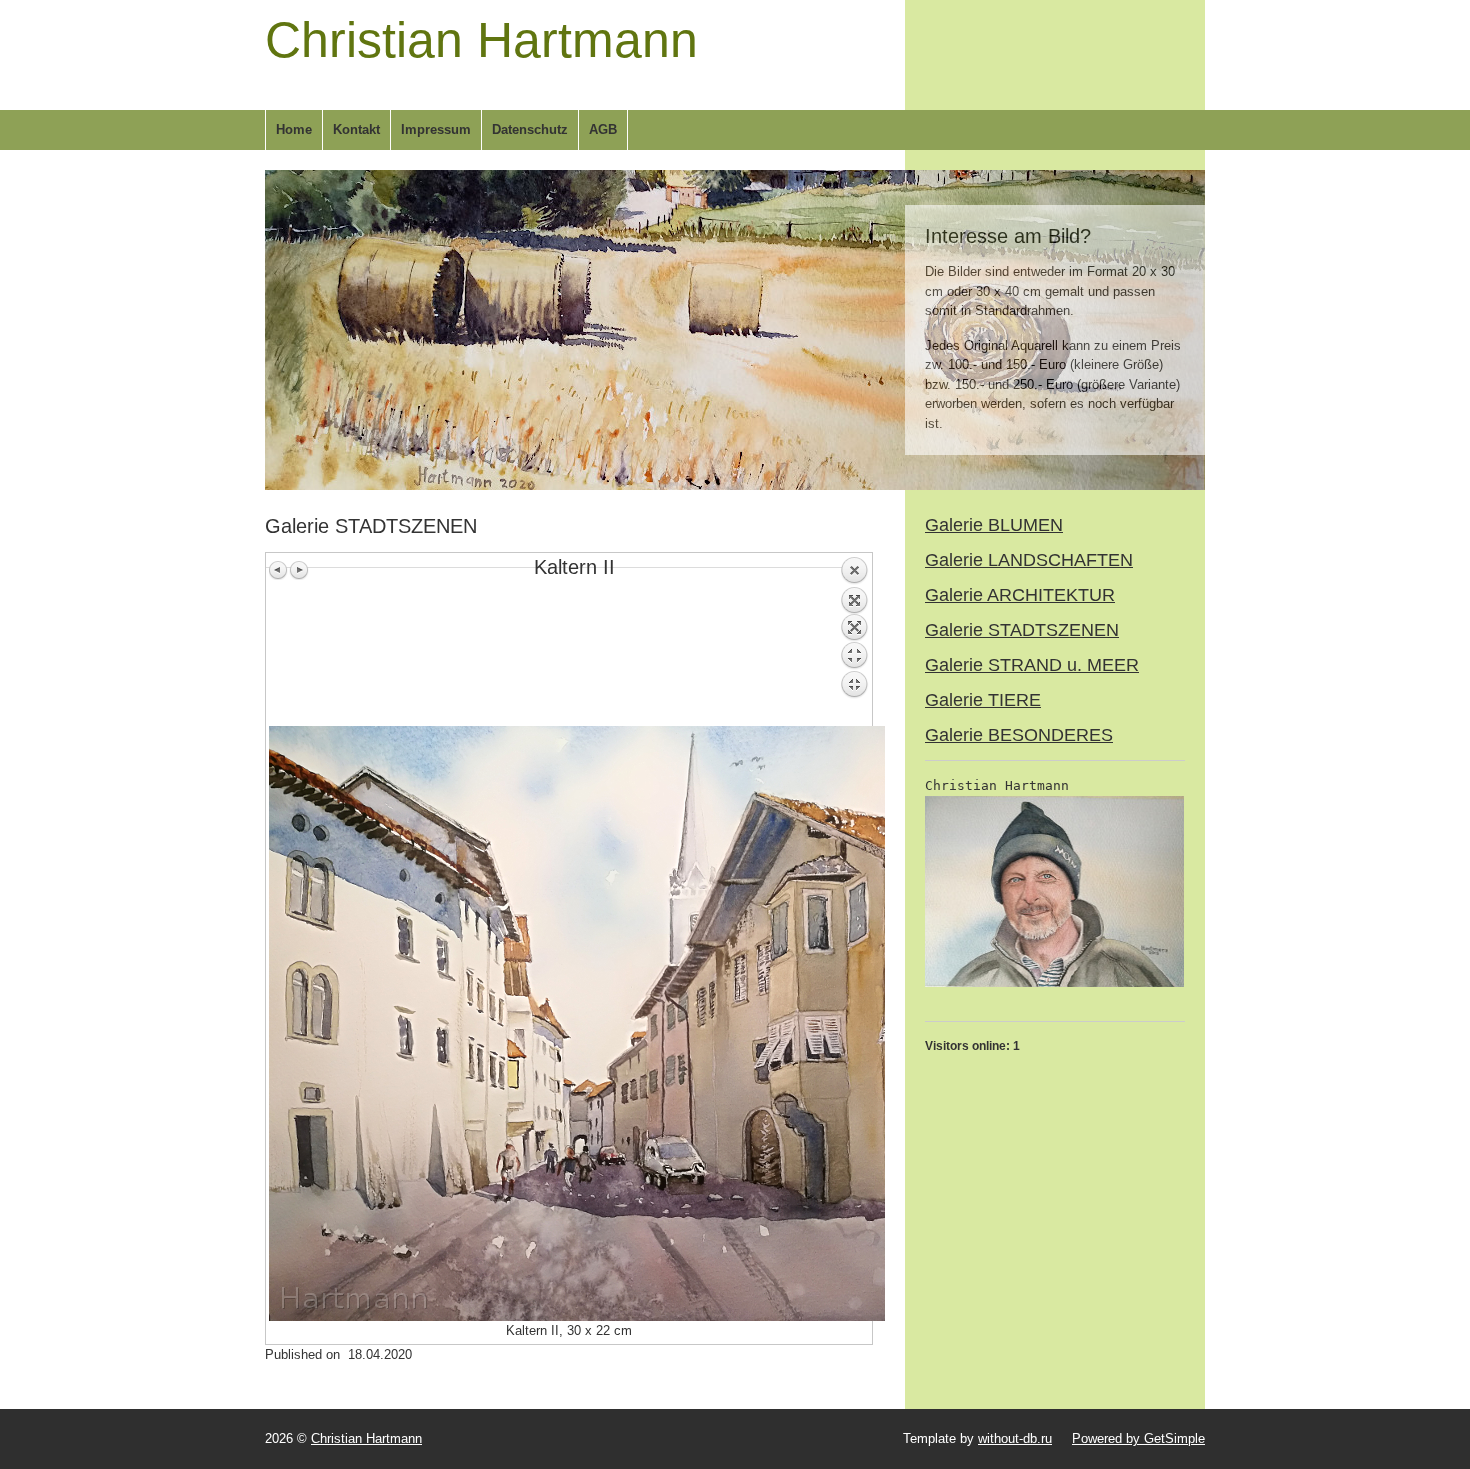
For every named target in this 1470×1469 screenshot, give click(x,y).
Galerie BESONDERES (1019, 735)
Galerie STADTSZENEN (1022, 630)
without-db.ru (1015, 1438)
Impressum (436, 129)
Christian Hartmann (481, 40)
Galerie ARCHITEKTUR (1020, 595)
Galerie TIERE (983, 700)
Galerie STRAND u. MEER (1032, 665)
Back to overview (854, 641)
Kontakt (356, 129)
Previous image (279, 570)
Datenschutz (530, 129)
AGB (603, 129)
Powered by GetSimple (1138, 1438)
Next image (299, 570)
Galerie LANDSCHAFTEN (1029, 560)
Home (294, 129)
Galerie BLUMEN (994, 525)
